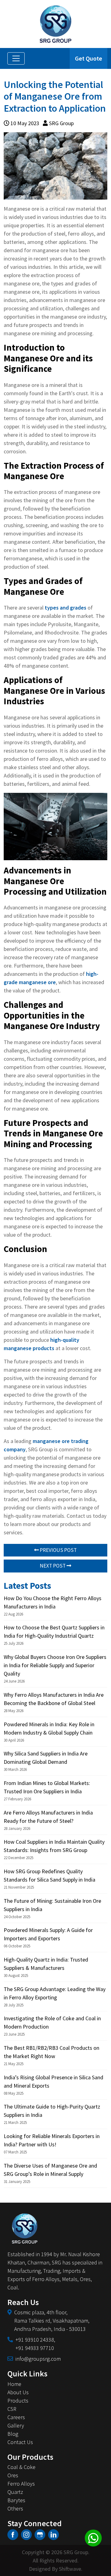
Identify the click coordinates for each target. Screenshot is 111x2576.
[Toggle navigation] (16, 58)
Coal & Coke (21, 2467)
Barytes (16, 2500)
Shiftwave (70, 2569)
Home (14, 2384)
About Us (18, 2392)
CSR (12, 2409)
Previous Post (58, 1550)
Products (18, 2401)
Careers (16, 2417)
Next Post (53, 1566)
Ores (13, 2475)
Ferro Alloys (21, 2484)
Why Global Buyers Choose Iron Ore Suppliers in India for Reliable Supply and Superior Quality (55, 1665)
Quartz (15, 2492)
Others (15, 2508)
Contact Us (20, 2442)
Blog (13, 2434)
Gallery (16, 2425)
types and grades (66, 608)
